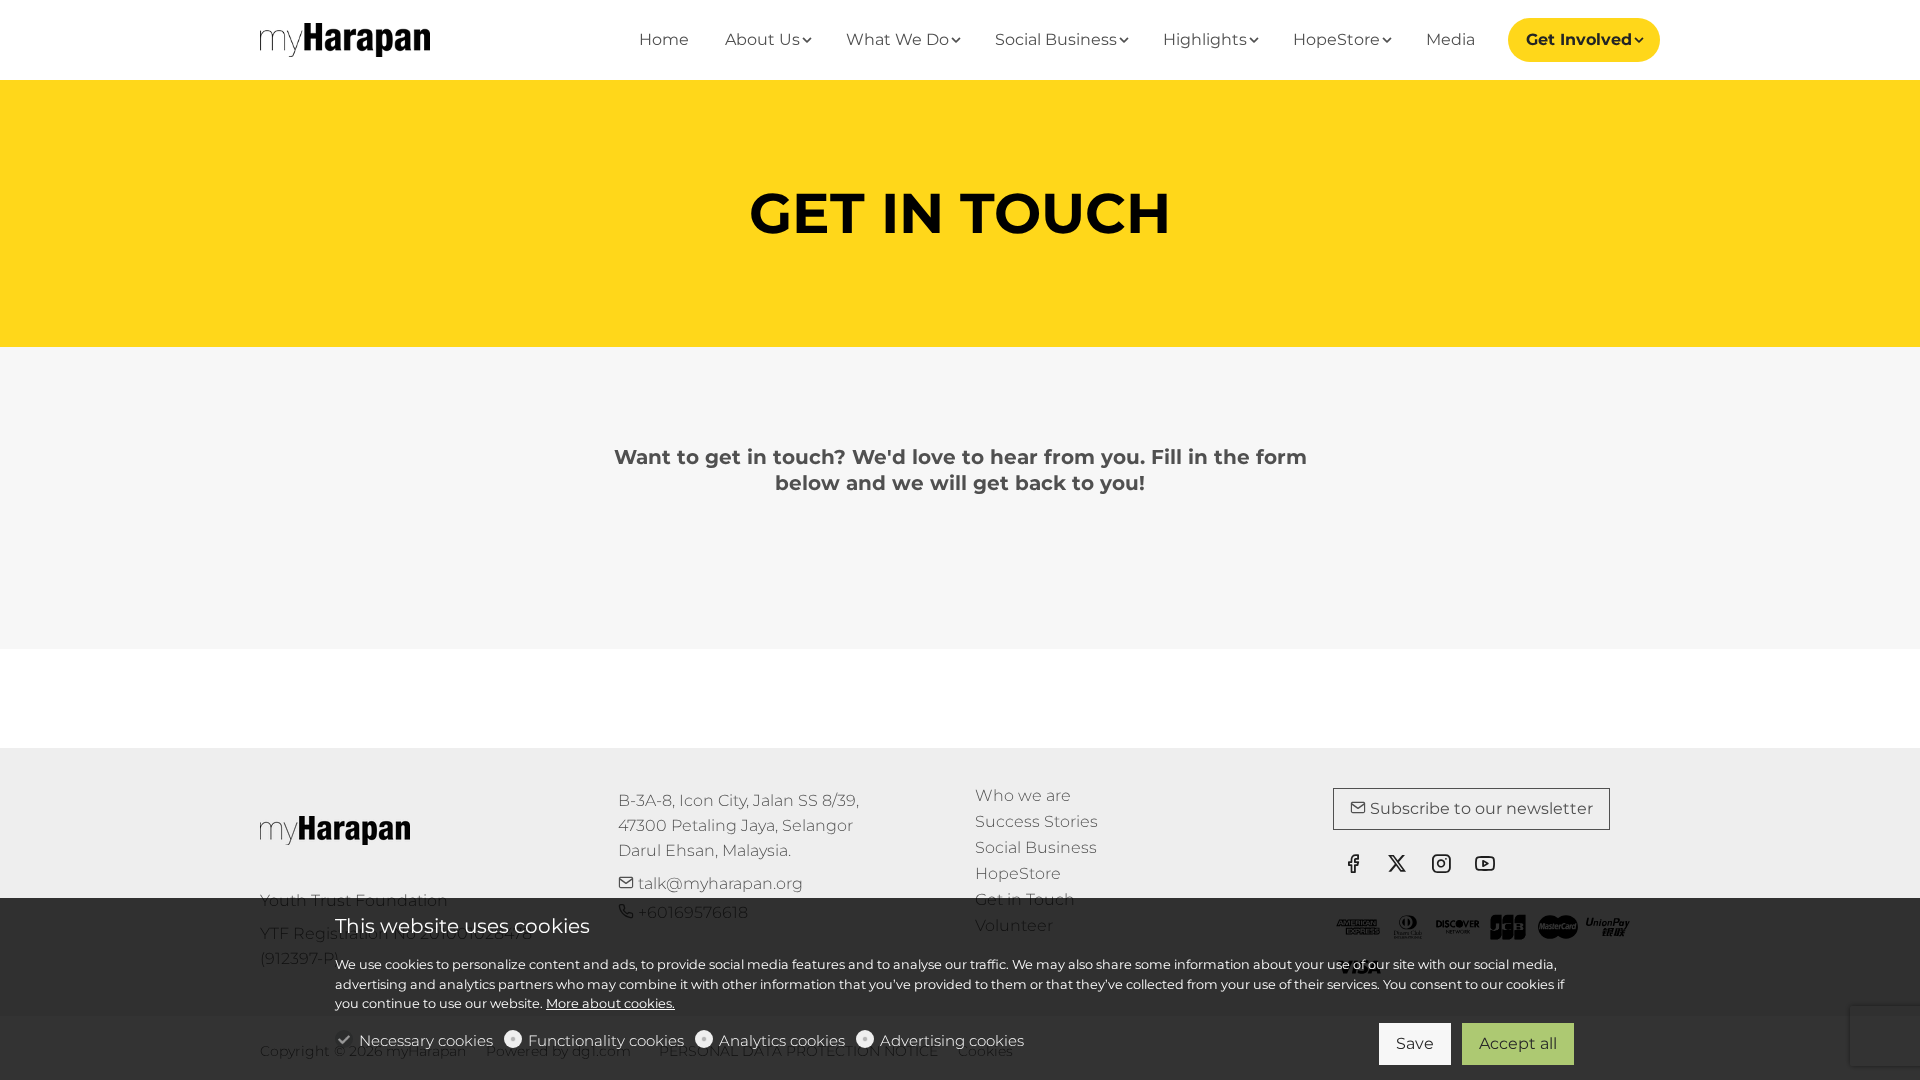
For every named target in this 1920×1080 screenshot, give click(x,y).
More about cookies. (610, 1003)
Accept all (1518, 1043)
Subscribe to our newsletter (1479, 808)
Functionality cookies (606, 1040)
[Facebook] (1353, 866)
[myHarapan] (345, 38)
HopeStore (1018, 873)
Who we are (1023, 795)
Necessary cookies (426, 1040)
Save (1415, 1043)
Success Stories (1036, 821)
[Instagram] (1441, 866)
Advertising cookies (952, 1040)
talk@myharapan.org (718, 883)
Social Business (1036, 847)
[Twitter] (1397, 866)
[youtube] (1485, 866)
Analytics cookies (782, 1040)
